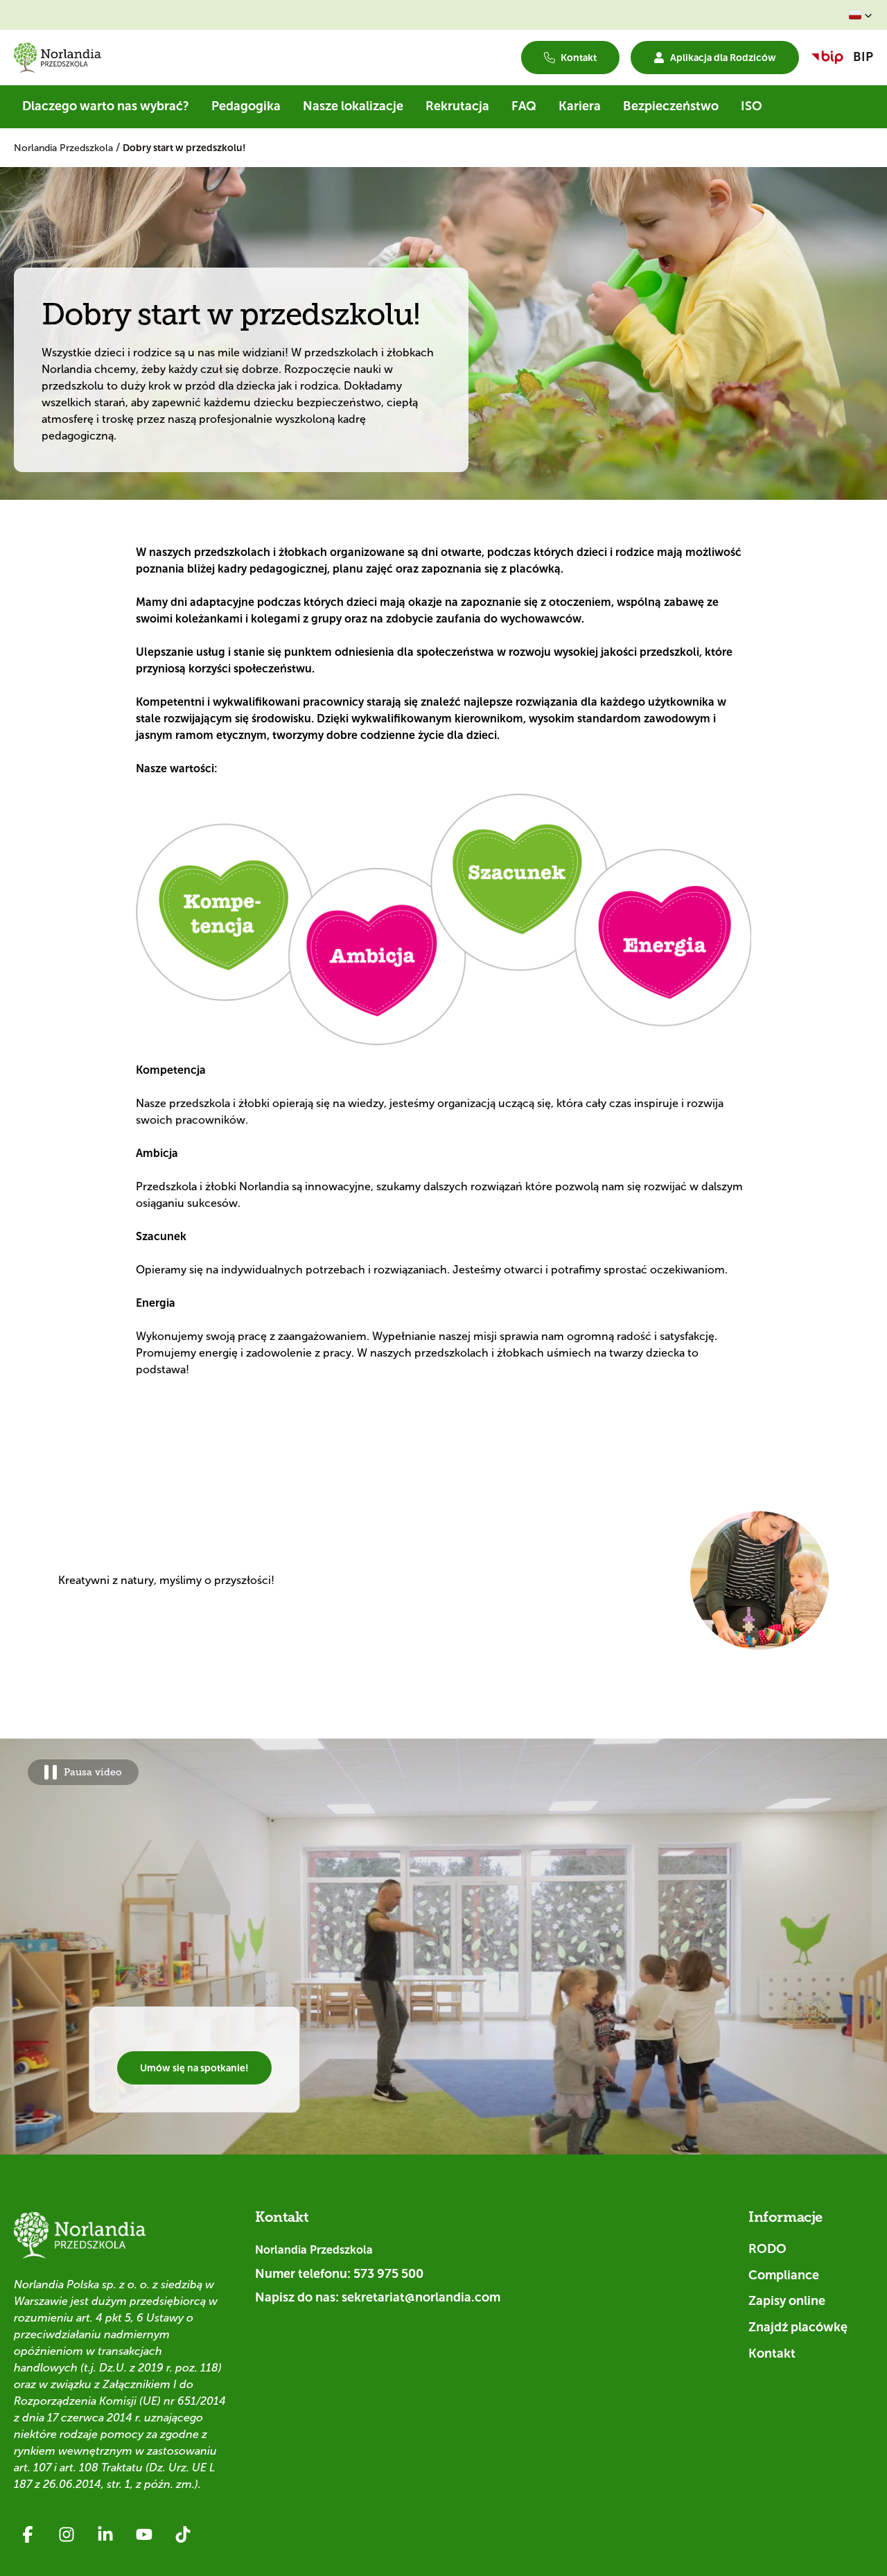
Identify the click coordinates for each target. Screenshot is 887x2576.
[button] (861, 15)
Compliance (784, 2275)
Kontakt (772, 2353)
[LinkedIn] (105, 2534)
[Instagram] (67, 2534)
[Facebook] (28, 2534)
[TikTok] (183, 2534)
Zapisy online (787, 2301)
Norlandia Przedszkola (65, 148)
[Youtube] (144, 2534)
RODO (767, 2249)
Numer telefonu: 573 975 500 (339, 2274)
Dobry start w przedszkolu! (184, 148)
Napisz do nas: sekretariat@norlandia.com (378, 2297)
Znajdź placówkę (798, 2327)
